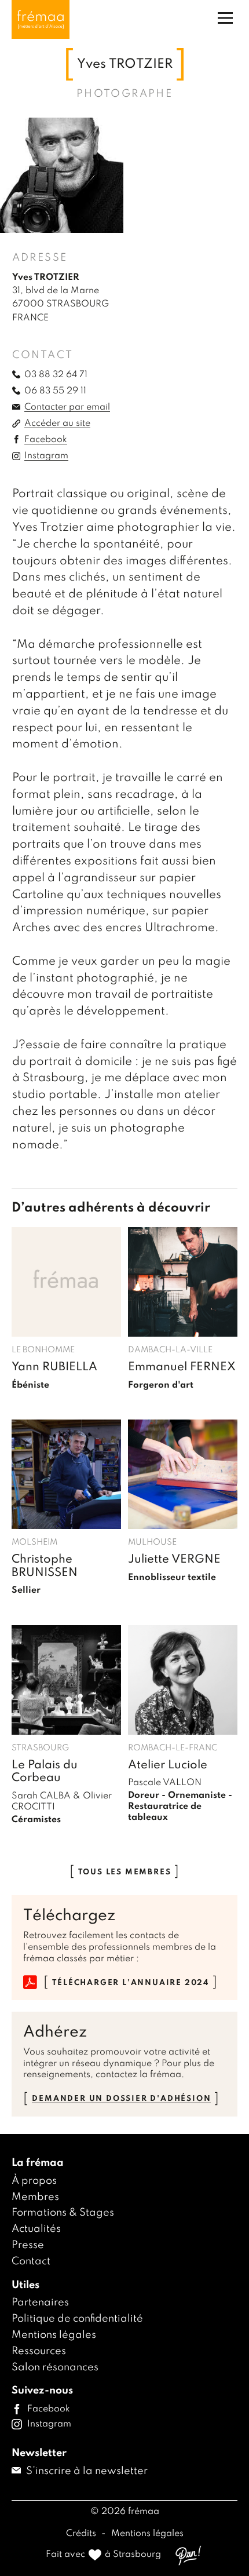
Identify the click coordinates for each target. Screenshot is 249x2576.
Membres (35, 2197)
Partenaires (40, 2303)
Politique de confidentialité (77, 2319)
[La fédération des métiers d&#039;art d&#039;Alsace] (41, 19)
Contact (31, 2261)
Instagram (46, 456)
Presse (28, 2245)
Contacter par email (67, 407)
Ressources (39, 2351)
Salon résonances (55, 2367)
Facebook (46, 440)
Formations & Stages (63, 2213)
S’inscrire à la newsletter (86, 2471)
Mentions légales (54, 2335)
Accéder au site (57, 424)
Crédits (82, 2534)
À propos (34, 2181)
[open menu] (225, 18)
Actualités (36, 2229)
